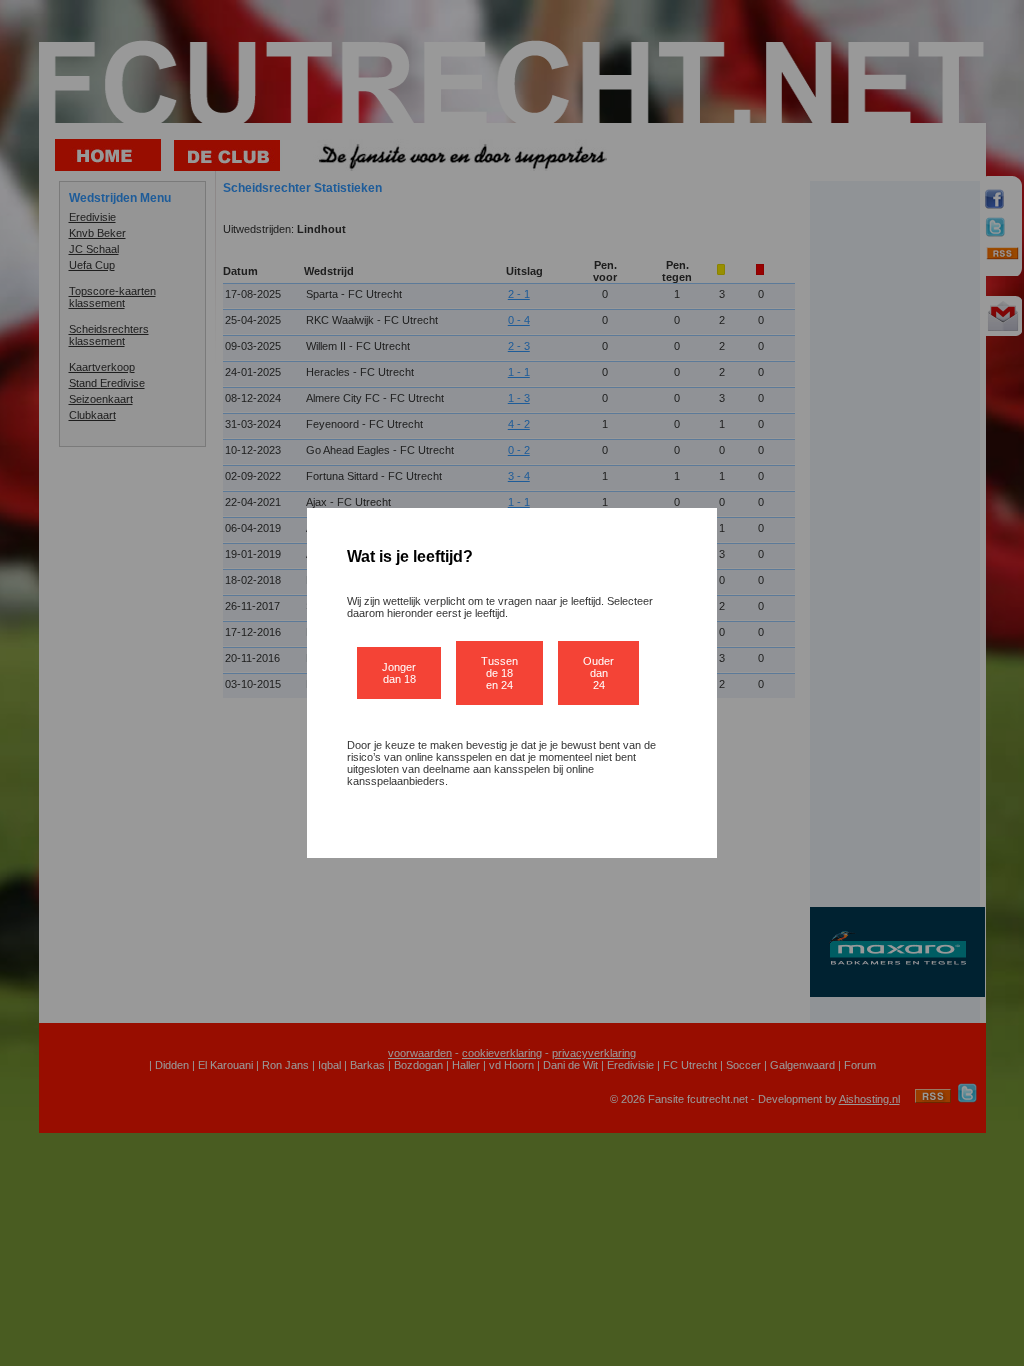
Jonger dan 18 (399, 673)
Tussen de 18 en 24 (499, 673)
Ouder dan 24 (598, 673)
